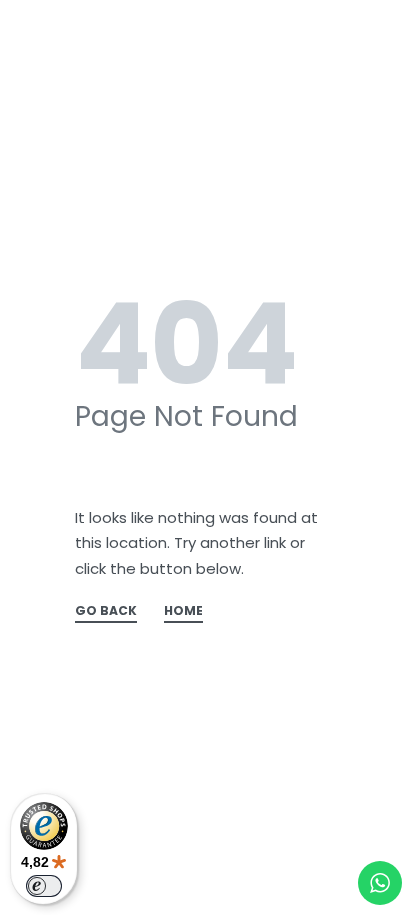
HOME (183, 612)
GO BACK (106, 612)
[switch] (44, 886)
